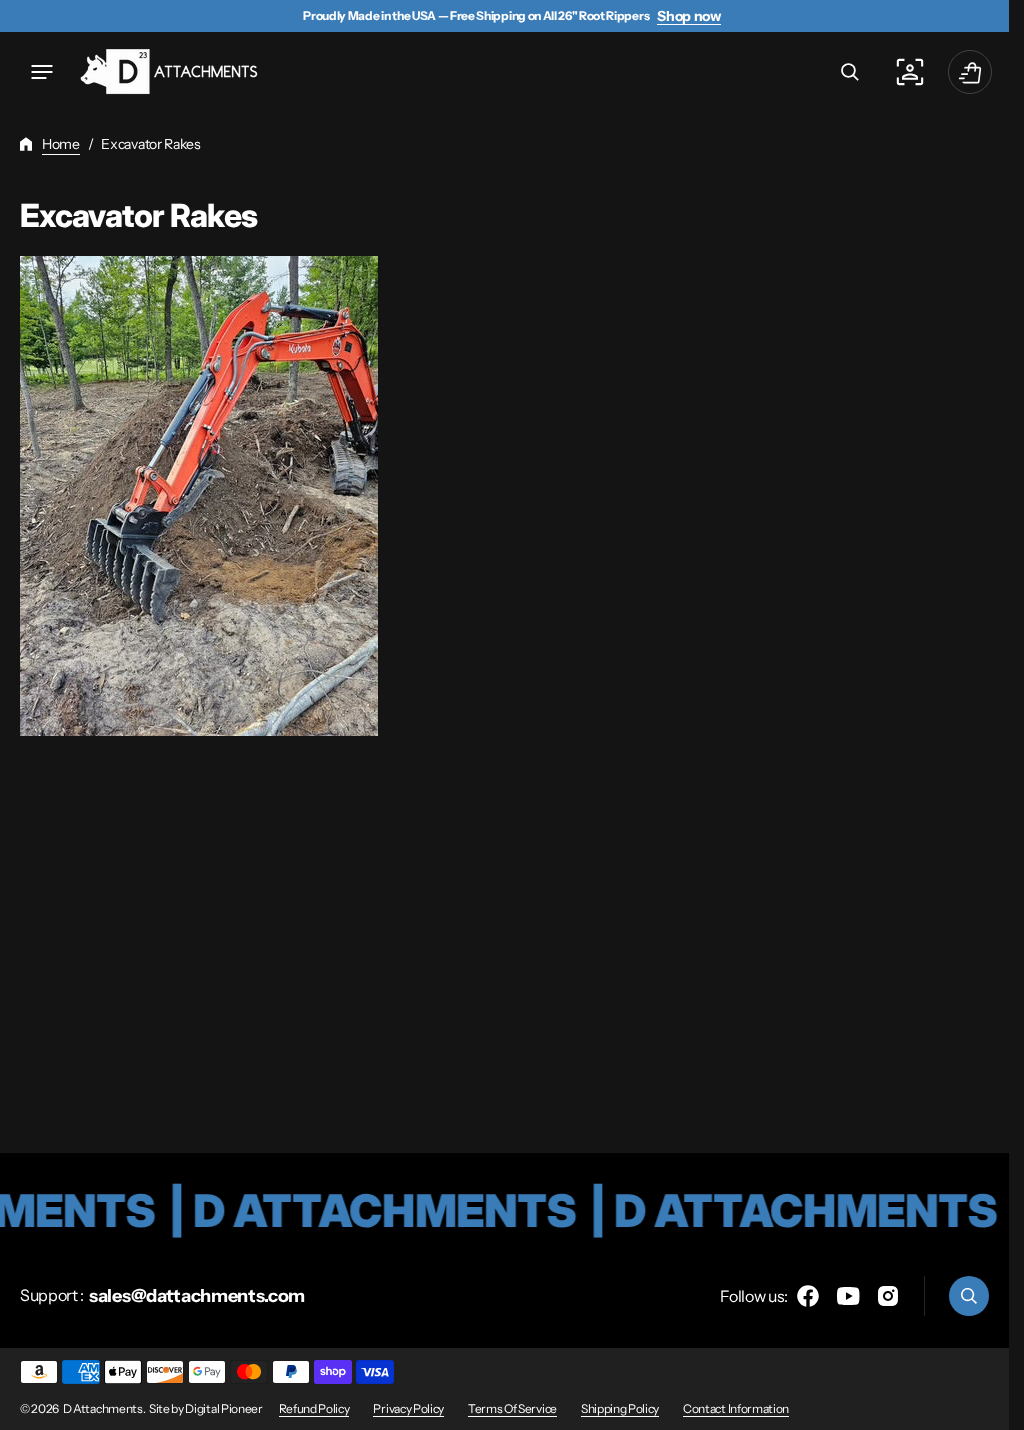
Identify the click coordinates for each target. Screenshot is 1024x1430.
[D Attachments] (170, 72)
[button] (42, 72)
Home (61, 144)
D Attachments (103, 1408)
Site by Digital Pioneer (206, 1408)
